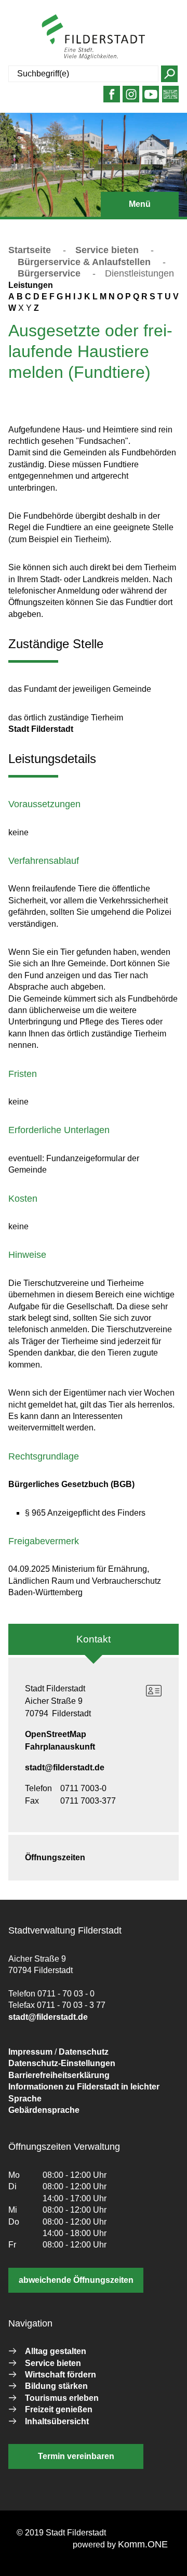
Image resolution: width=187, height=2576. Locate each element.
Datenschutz (84, 2052)
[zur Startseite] (94, 37)
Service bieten (107, 250)
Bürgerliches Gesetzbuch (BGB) (71, 1484)
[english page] (170, 98)
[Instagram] (131, 98)
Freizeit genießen (59, 2409)
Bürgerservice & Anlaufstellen (84, 262)
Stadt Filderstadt (41, 729)
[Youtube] (151, 98)
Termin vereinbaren (76, 2456)
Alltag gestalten (56, 2351)
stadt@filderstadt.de (65, 1767)
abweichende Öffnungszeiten (76, 2280)
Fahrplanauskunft (60, 1747)
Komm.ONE (143, 2544)
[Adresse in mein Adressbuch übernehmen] (154, 1691)
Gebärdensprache (44, 2110)
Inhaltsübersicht (57, 2421)
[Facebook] (111, 98)
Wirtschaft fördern (61, 2375)
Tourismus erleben (62, 2398)
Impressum (30, 2052)
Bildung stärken (56, 2386)
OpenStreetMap (56, 1734)
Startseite (30, 250)
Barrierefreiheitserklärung (59, 2075)
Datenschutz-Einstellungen (62, 2063)
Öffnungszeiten (55, 1857)
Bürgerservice (49, 273)
